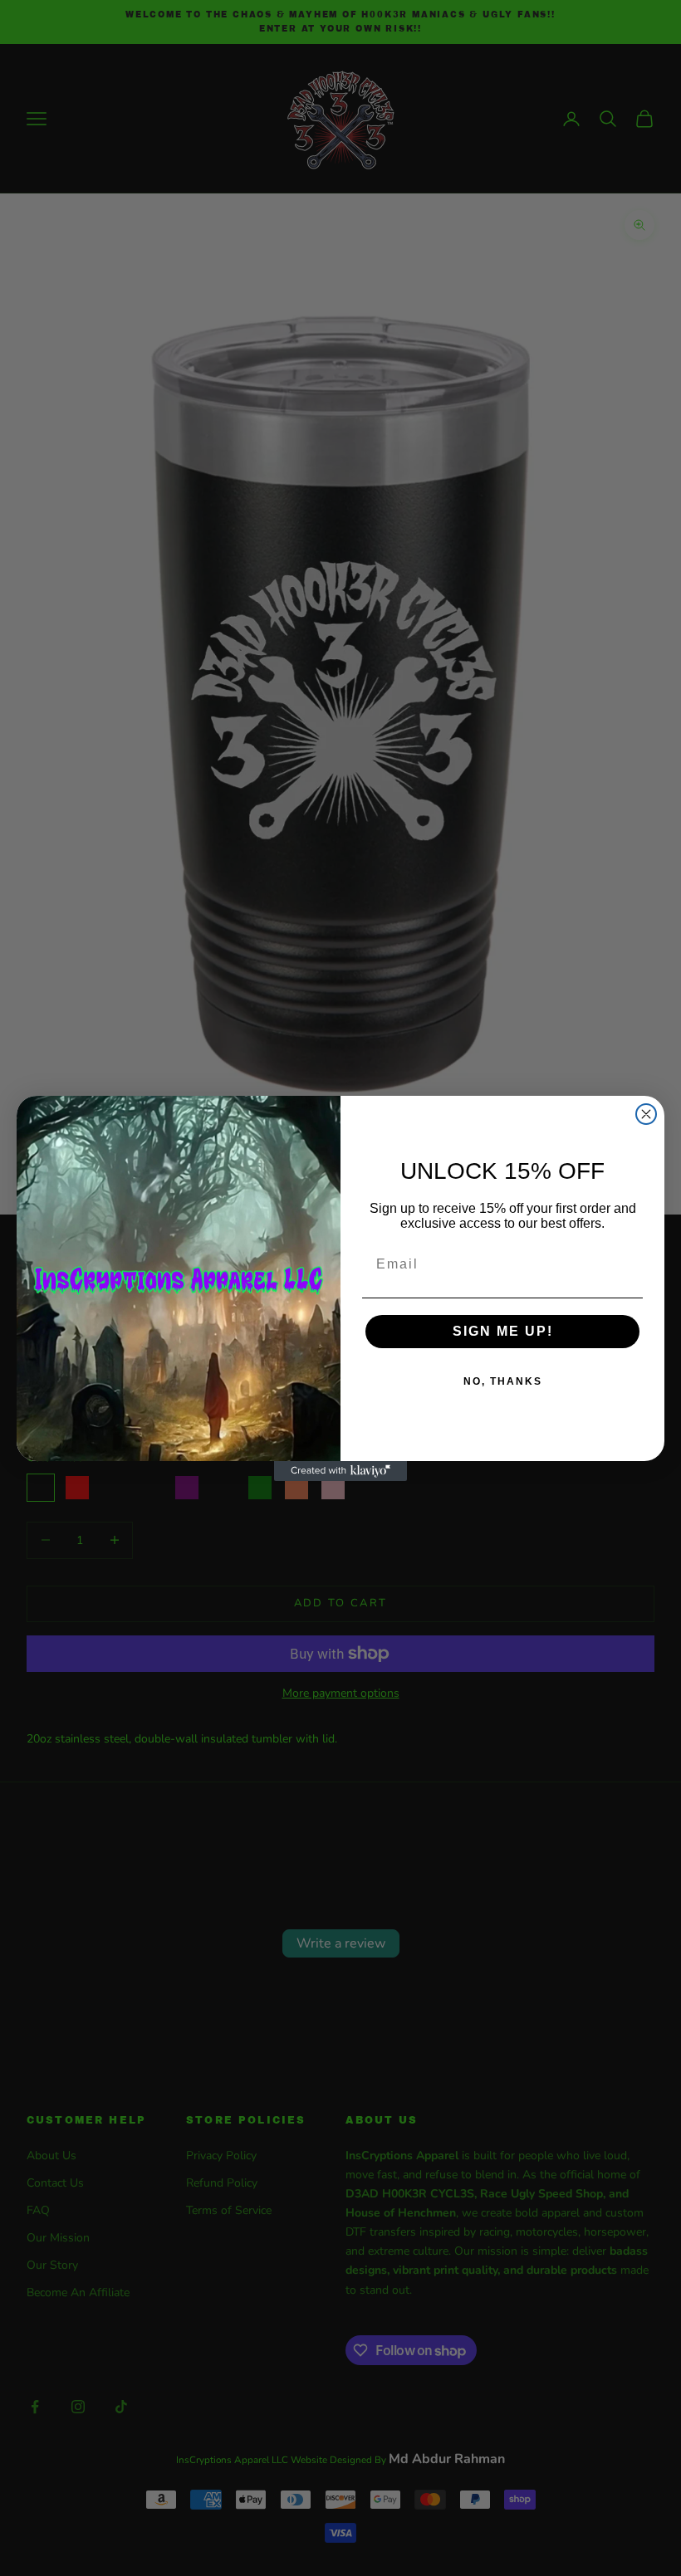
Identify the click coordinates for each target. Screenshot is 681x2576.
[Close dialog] (646, 1114)
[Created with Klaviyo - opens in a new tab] (340, 1471)
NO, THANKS (503, 1381)
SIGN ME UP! (503, 1331)
